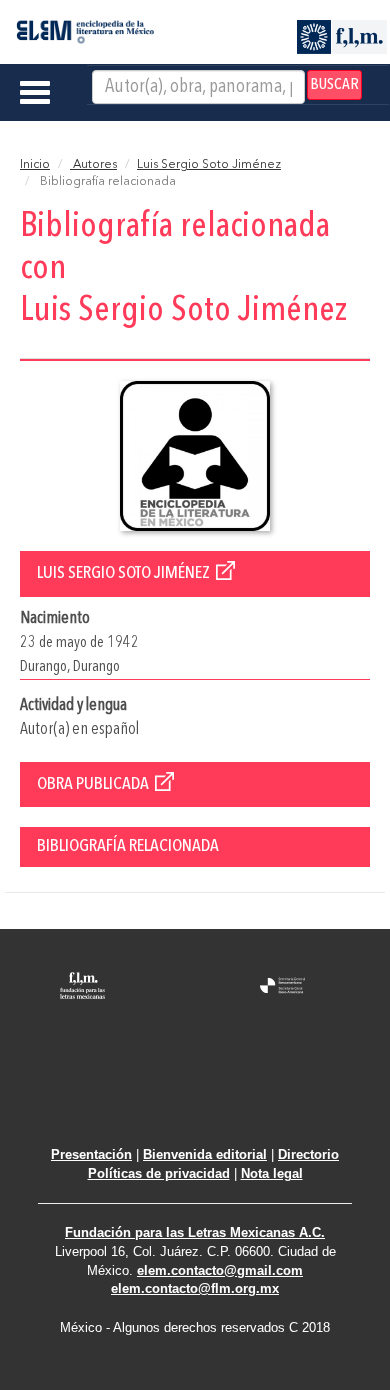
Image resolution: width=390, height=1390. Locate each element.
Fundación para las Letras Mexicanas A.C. (195, 1232)
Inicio (35, 165)
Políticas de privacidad (159, 1173)
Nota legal (272, 1173)
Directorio (308, 1154)
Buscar (334, 85)
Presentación (91, 1154)
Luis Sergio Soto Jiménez (209, 165)
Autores (93, 165)
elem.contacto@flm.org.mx (195, 1288)
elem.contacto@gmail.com (220, 1270)
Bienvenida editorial (205, 1154)
